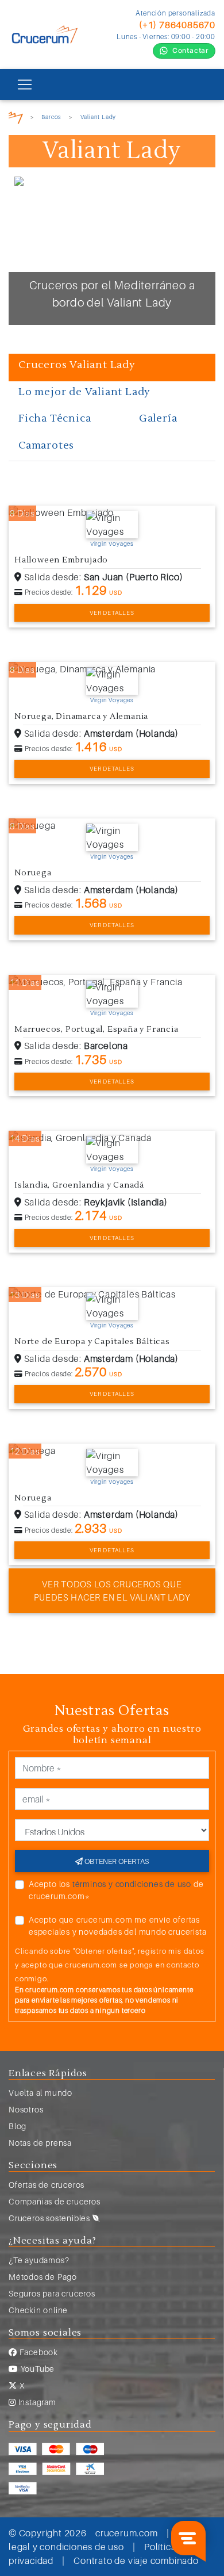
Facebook (38, 2352)
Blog (18, 2126)
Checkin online (38, 2310)
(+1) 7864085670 (177, 25)
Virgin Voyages (112, 543)
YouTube (36, 2369)
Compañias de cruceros (55, 2201)
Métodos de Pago (43, 2277)
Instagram (36, 2402)
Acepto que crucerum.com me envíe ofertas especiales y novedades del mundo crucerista (117, 1926)
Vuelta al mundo (40, 2093)
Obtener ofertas (116, 1861)
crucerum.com (127, 2533)
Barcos (51, 117)
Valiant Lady (99, 117)
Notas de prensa (40, 2143)
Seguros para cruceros (52, 2293)
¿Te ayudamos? (39, 2260)
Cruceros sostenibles (51, 2218)
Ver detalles (112, 613)
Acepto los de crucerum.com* (116, 1890)
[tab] (112, 368)
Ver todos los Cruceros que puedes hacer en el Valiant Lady (112, 1591)
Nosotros (26, 2109)
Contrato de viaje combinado (136, 2560)
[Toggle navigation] (25, 85)
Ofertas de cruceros (47, 2185)
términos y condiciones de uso (132, 1884)
